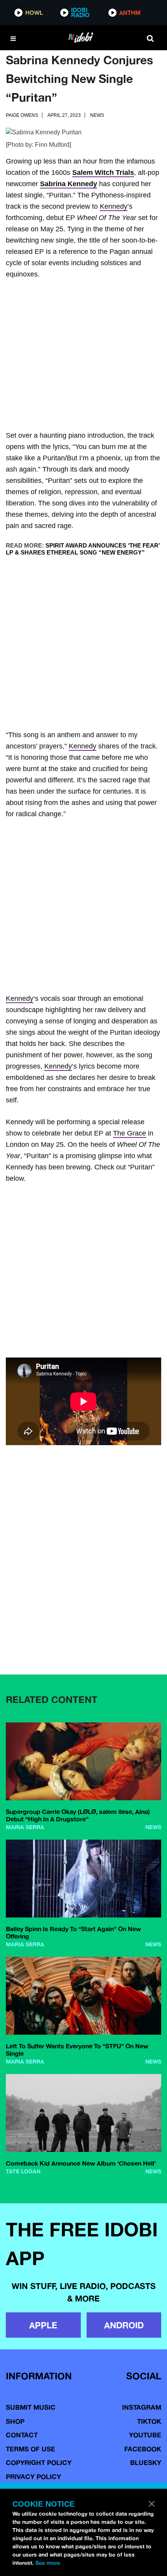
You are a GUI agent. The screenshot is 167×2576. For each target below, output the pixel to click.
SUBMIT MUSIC (31, 2407)
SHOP (15, 2421)
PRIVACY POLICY (33, 2477)
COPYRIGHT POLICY (39, 2462)
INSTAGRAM (142, 2407)
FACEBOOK (143, 2449)
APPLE (43, 2325)
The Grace (130, 1133)
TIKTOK (149, 2421)
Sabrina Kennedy (69, 184)
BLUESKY (146, 2462)
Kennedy (114, 206)
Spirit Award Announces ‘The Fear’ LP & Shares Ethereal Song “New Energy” (83, 549)
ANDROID (124, 2325)
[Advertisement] (83, 356)
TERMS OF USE (30, 2449)
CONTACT (22, 2435)
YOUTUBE (145, 2435)
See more (48, 2563)
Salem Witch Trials (103, 173)
